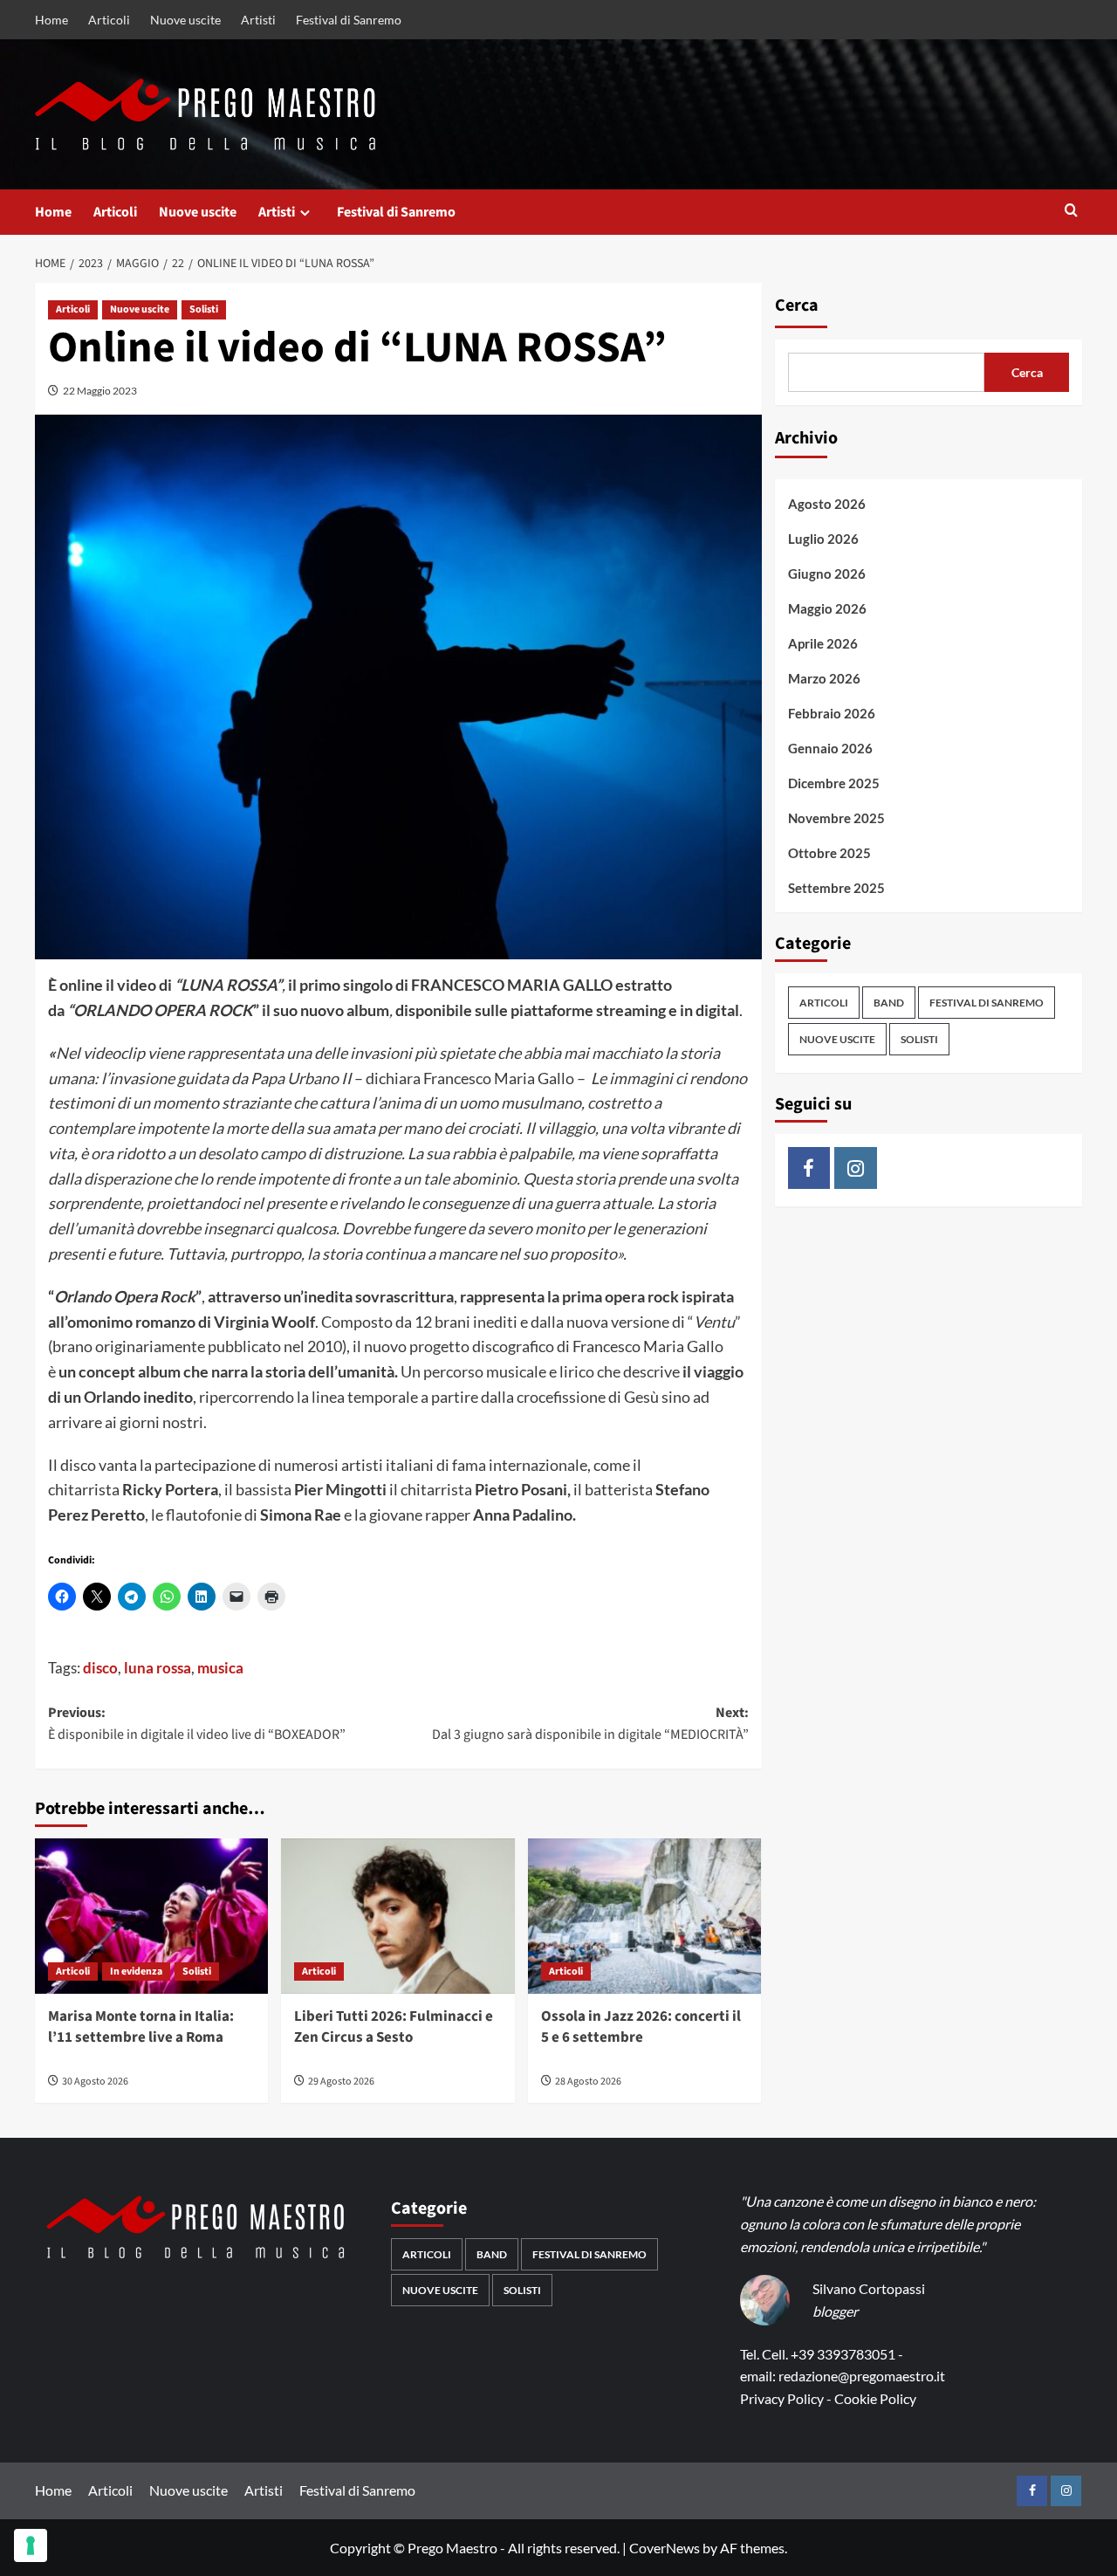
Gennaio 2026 (830, 748)
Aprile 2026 (823, 643)
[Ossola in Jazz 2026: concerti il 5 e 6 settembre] (644, 1916)
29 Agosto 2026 (341, 2081)
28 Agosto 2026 (588, 2081)
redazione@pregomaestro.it (862, 2376)
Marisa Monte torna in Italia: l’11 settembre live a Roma (141, 2027)
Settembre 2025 (836, 888)
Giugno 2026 (827, 574)
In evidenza (136, 1971)
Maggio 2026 (827, 608)
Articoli (109, 20)
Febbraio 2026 (832, 713)
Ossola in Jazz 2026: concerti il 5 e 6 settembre (641, 2027)
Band (889, 1003)
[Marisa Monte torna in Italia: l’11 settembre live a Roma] (151, 1916)
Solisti (204, 309)
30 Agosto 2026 (95, 2081)
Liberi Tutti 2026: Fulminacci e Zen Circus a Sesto (394, 2027)
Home (51, 20)
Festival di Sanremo (349, 20)
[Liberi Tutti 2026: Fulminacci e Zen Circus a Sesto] (397, 1916)
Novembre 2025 (836, 818)
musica (220, 1668)
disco (100, 1668)
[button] (1071, 212)
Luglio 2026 (823, 539)
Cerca (797, 306)
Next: (590, 1724)
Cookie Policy (875, 2398)
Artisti (258, 20)
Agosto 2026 (827, 504)
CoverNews (665, 2548)
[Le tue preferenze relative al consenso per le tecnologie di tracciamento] (31, 2545)
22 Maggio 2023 (100, 391)
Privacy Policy (782, 2398)
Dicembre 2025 (834, 783)
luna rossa (158, 1668)
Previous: (197, 1724)
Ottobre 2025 (829, 853)
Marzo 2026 (824, 678)
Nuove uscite (185, 20)
